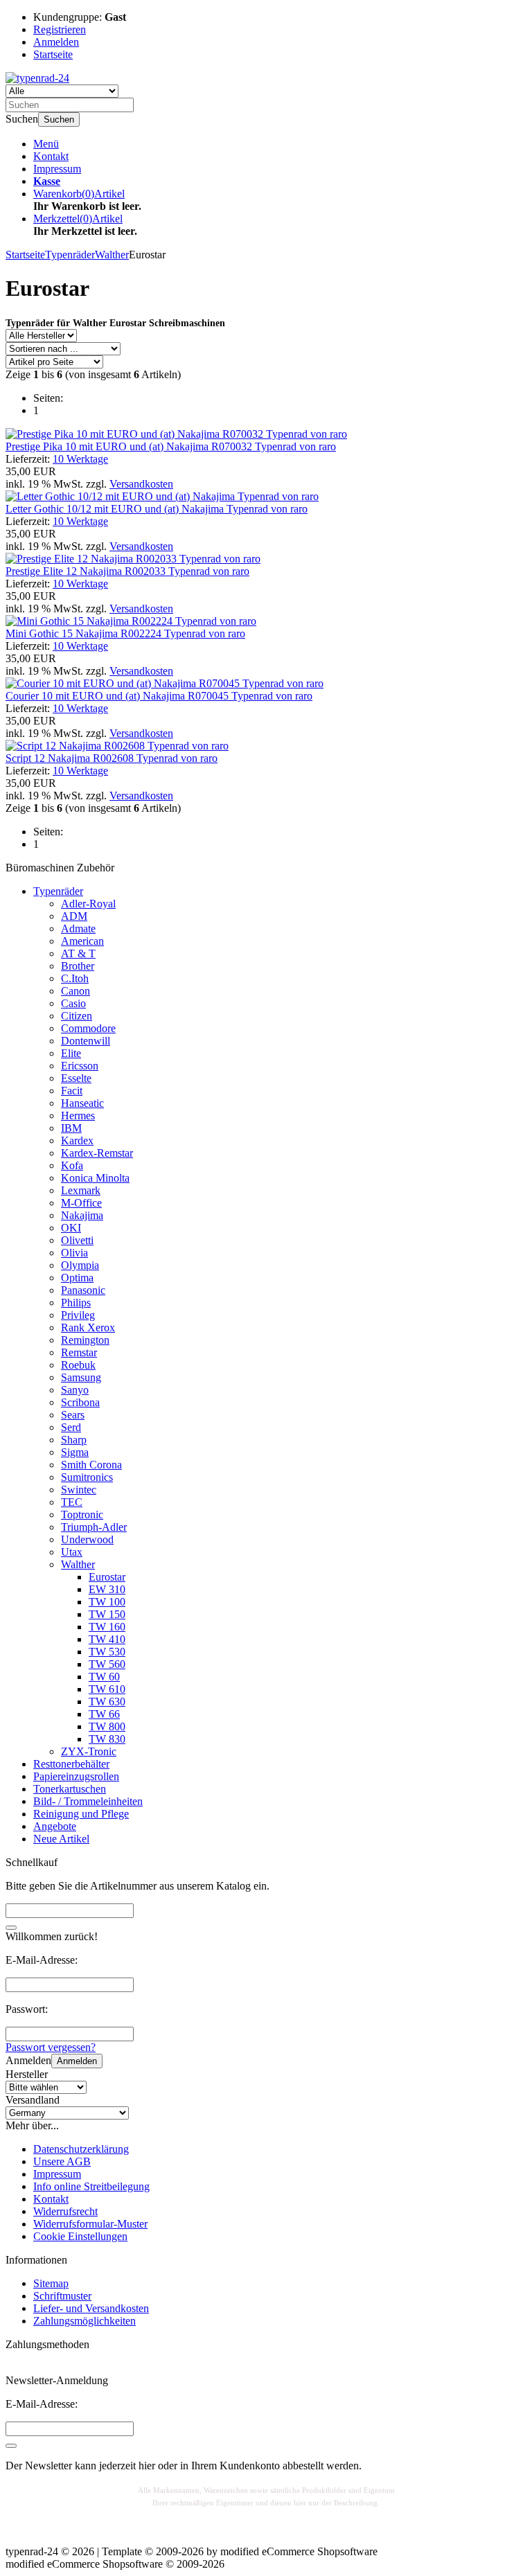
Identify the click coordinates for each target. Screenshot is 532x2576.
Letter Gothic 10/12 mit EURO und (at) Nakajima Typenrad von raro (157, 509)
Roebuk (78, 1365)
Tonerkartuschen (70, 1789)
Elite (71, 1053)
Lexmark (81, 1190)
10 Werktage (80, 459)
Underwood (87, 1539)
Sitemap (51, 2283)
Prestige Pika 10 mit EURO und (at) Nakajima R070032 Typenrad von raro (171, 446)
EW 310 (107, 1589)
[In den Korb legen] (11, 1928)
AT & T (78, 953)
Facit (72, 1091)
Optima (77, 1278)
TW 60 (104, 1677)
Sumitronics (87, 1477)
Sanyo (75, 1390)
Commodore (88, 1028)
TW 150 (107, 1614)
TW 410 (107, 1639)
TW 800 (107, 1726)
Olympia (80, 1265)
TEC (72, 1502)
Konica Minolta (95, 1178)
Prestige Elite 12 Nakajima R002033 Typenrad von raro (127, 571)
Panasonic (83, 1290)
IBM (71, 1128)
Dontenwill (86, 1041)
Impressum (57, 169)
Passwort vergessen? (51, 2047)
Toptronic (82, 1514)
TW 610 (107, 1689)
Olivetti (77, 1240)
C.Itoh (75, 978)
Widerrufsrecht (65, 2211)
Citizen (77, 1016)
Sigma (75, 1452)
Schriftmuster (62, 2296)
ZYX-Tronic (89, 1751)
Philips (76, 1303)
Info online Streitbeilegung (91, 2186)
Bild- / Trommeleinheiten (88, 1801)
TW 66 (104, 1714)
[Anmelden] (11, 2446)
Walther (78, 1564)
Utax (72, 1552)
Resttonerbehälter (71, 1764)
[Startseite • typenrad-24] (37, 78)
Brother (78, 966)
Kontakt (51, 156)
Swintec (79, 1490)
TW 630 (107, 1702)
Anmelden (77, 2061)
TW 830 (107, 1739)
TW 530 (107, 1652)
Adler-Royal (88, 904)
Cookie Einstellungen (80, 2236)
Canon (76, 991)
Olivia (74, 1253)
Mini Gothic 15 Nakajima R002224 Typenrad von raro (125, 633)
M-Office (81, 1203)
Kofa (72, 1165)
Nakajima (82, 1215)
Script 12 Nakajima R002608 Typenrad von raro (112, 758)
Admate (78, 929)
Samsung (81, 1377)
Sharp (74, 1440)
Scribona (80, 1402)
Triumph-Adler (94, 1527)
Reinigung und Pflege (81, 1814)
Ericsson (80, 1066)
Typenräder (58, 891)
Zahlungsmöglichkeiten (85, 2321)
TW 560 (107, 1664)
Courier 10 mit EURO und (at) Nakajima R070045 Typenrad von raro (159, 696)
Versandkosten (141, 484)
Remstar (79, 1352)
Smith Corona (91, 1465)
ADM (74, 916)
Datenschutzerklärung (81, 2149)
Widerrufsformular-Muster (90, 2224)
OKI (71, 1228)
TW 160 (107, 1627)
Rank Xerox (88, 1327)
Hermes (78, 1116)
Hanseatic (82, 1103)
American (82, 941)
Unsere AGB (62, 2161)
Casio (73, 1003)
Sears (73, 1415)
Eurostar (107, 1577)
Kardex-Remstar (97, 1153)
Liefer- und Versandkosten (91, 2308)
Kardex (77, 1140)
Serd (71, 1427)
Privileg (78, 1315)
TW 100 (107, 1602)
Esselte (76, 1078)
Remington (85, 1340)
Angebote (55, 1826)
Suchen (59, 119)
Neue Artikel (61, 1839)
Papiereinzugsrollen (76, 1776)
